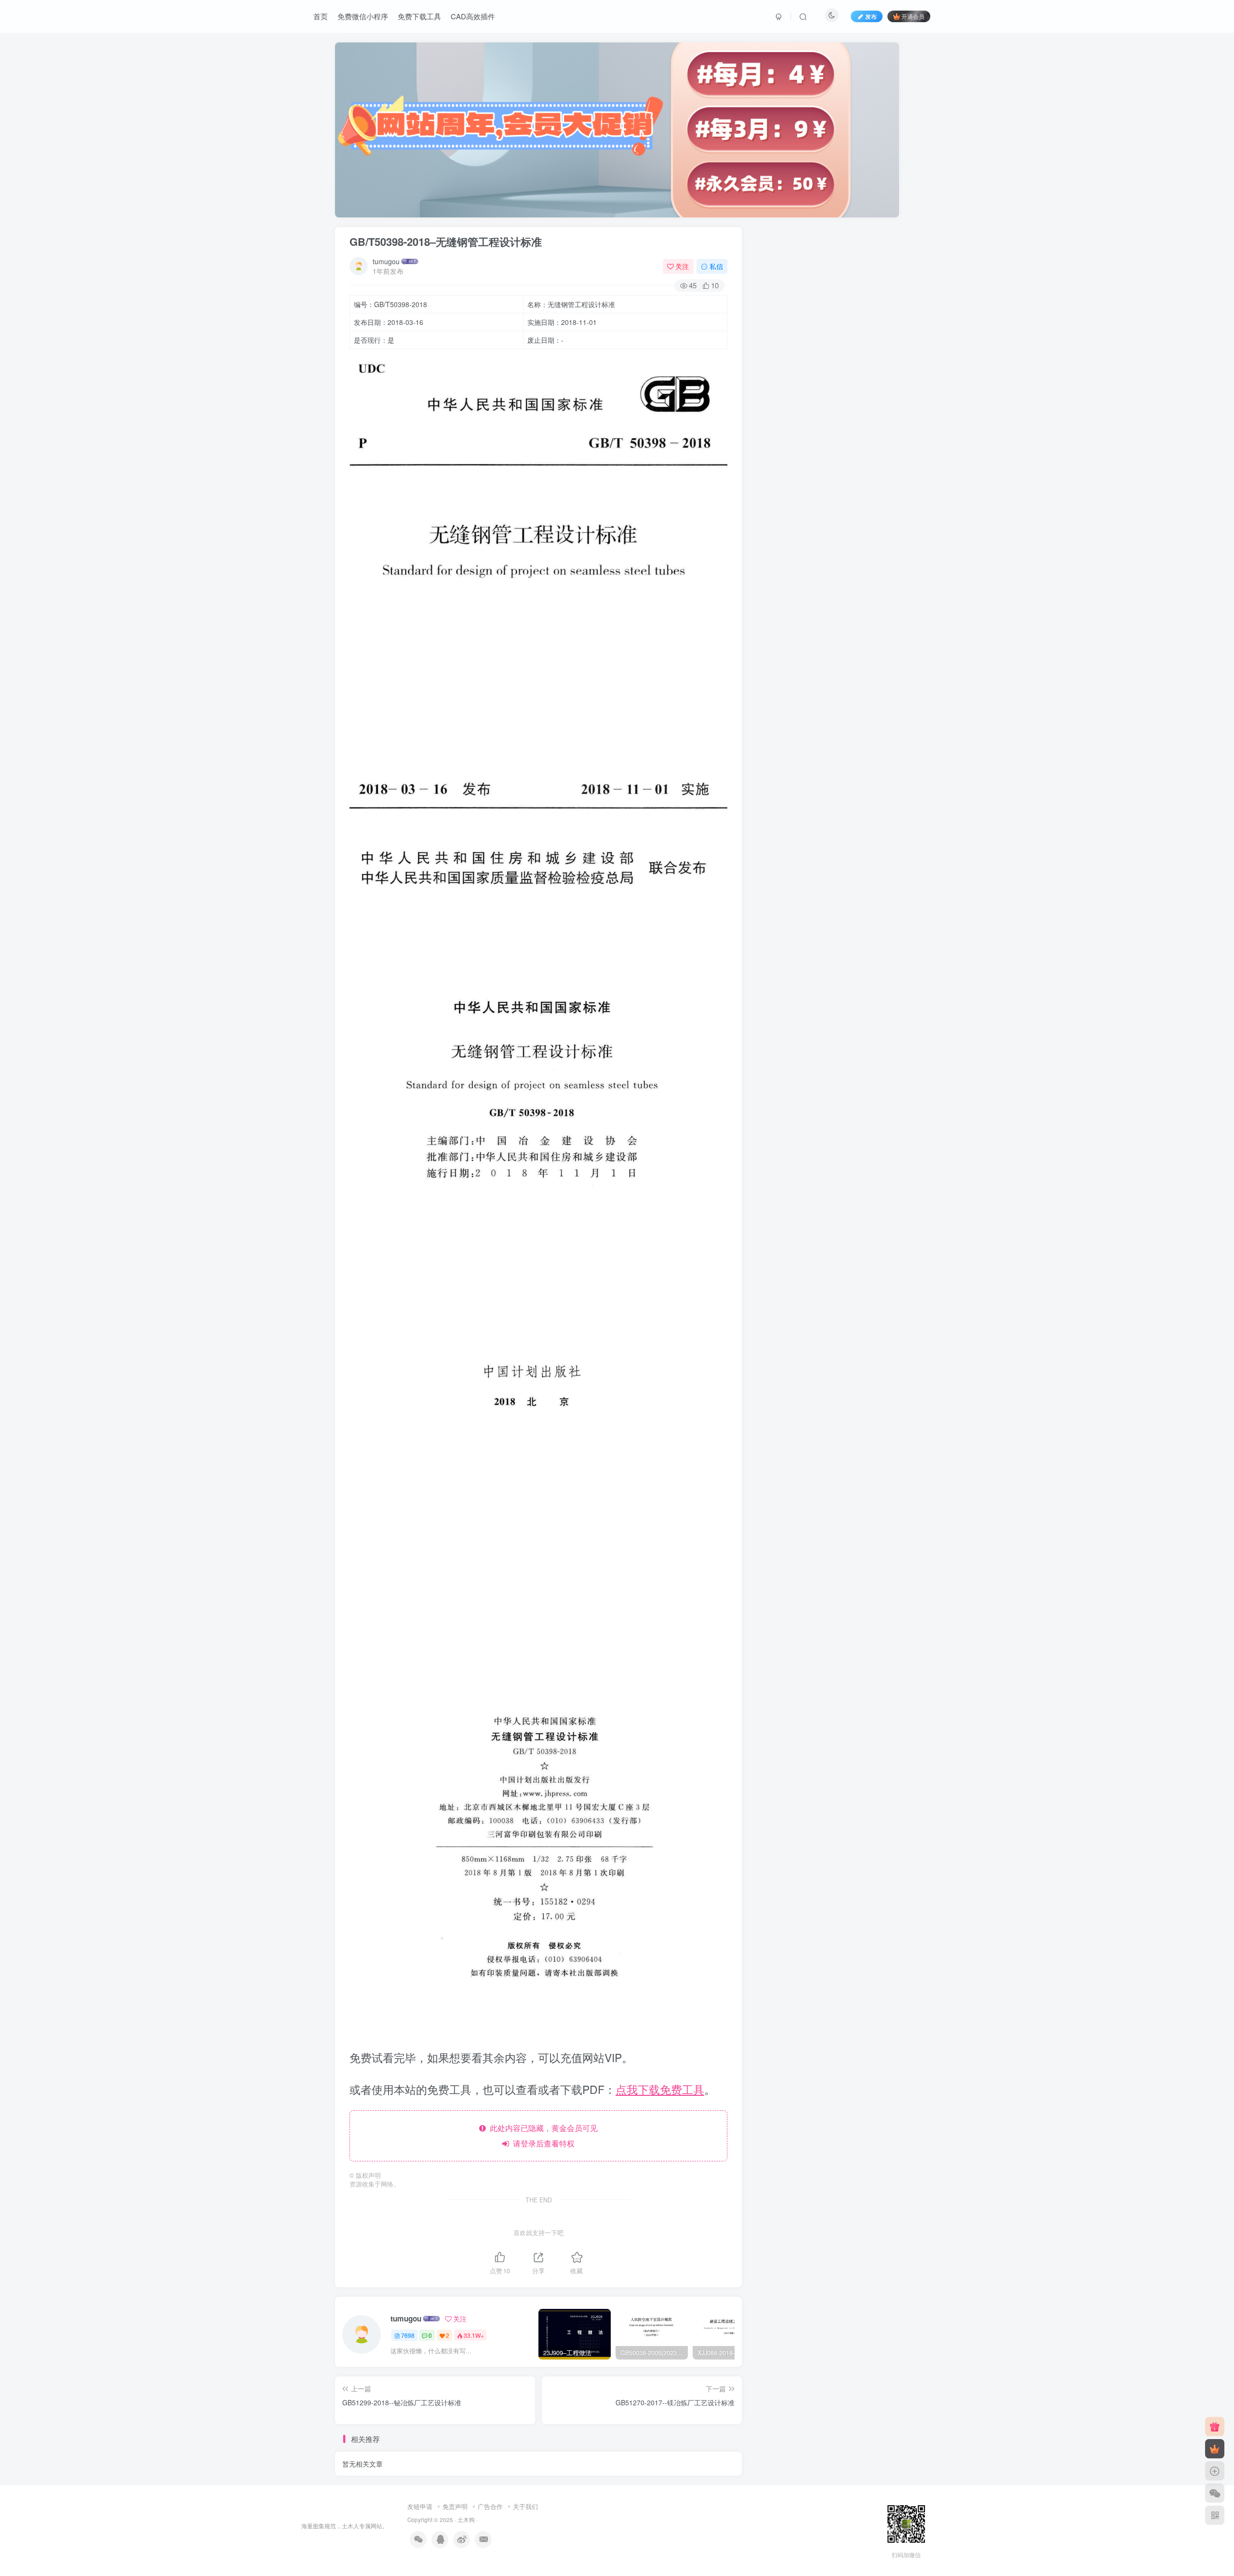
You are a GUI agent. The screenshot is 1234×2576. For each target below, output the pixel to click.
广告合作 (490, 2506)
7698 (408, 2335)
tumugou (386, 261)
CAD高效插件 (473, 16)
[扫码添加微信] (1215, 2493)
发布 (871, 16)
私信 (716, 266)
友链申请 (420, 2506)
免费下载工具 (419, 16)
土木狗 (466, 2520)
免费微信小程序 (363, 16)
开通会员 (913, 16)
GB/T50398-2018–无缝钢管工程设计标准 (446, 242)
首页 (321, 16)
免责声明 (455, 2506)
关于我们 (525, 2506)
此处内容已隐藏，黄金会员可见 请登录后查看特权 (542, 2136)
